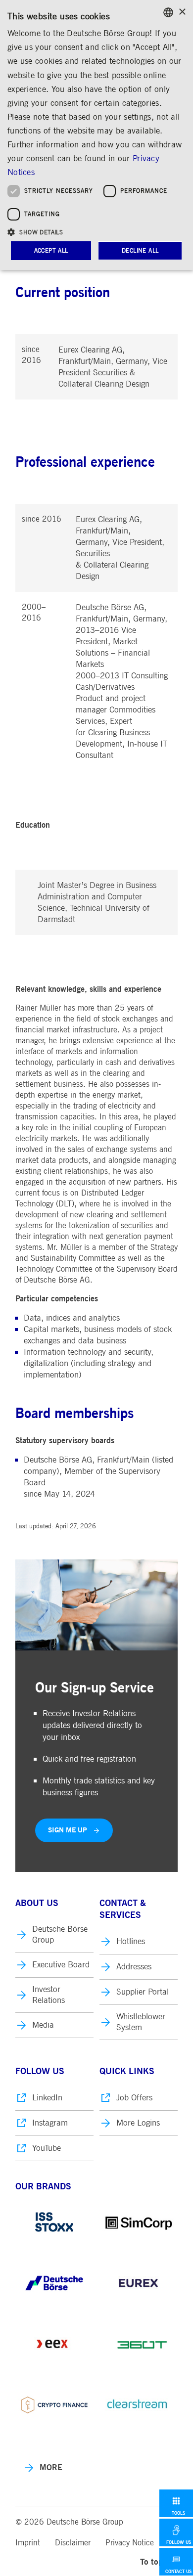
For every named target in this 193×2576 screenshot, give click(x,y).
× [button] (182, 12)
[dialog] (96, 135)
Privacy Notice (130, 2543)
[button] (96, 232)
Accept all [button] (51, 251)
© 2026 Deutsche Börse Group (69, 2522)
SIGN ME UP (68, 1830)
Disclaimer (73, 2543)
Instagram (50, 2123)
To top (151, 2562)
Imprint (28, 2543)
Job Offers (134, 2098)
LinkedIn (47, 2098)
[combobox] (168, 12)
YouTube (47, 2148)
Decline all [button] (140, 251)
